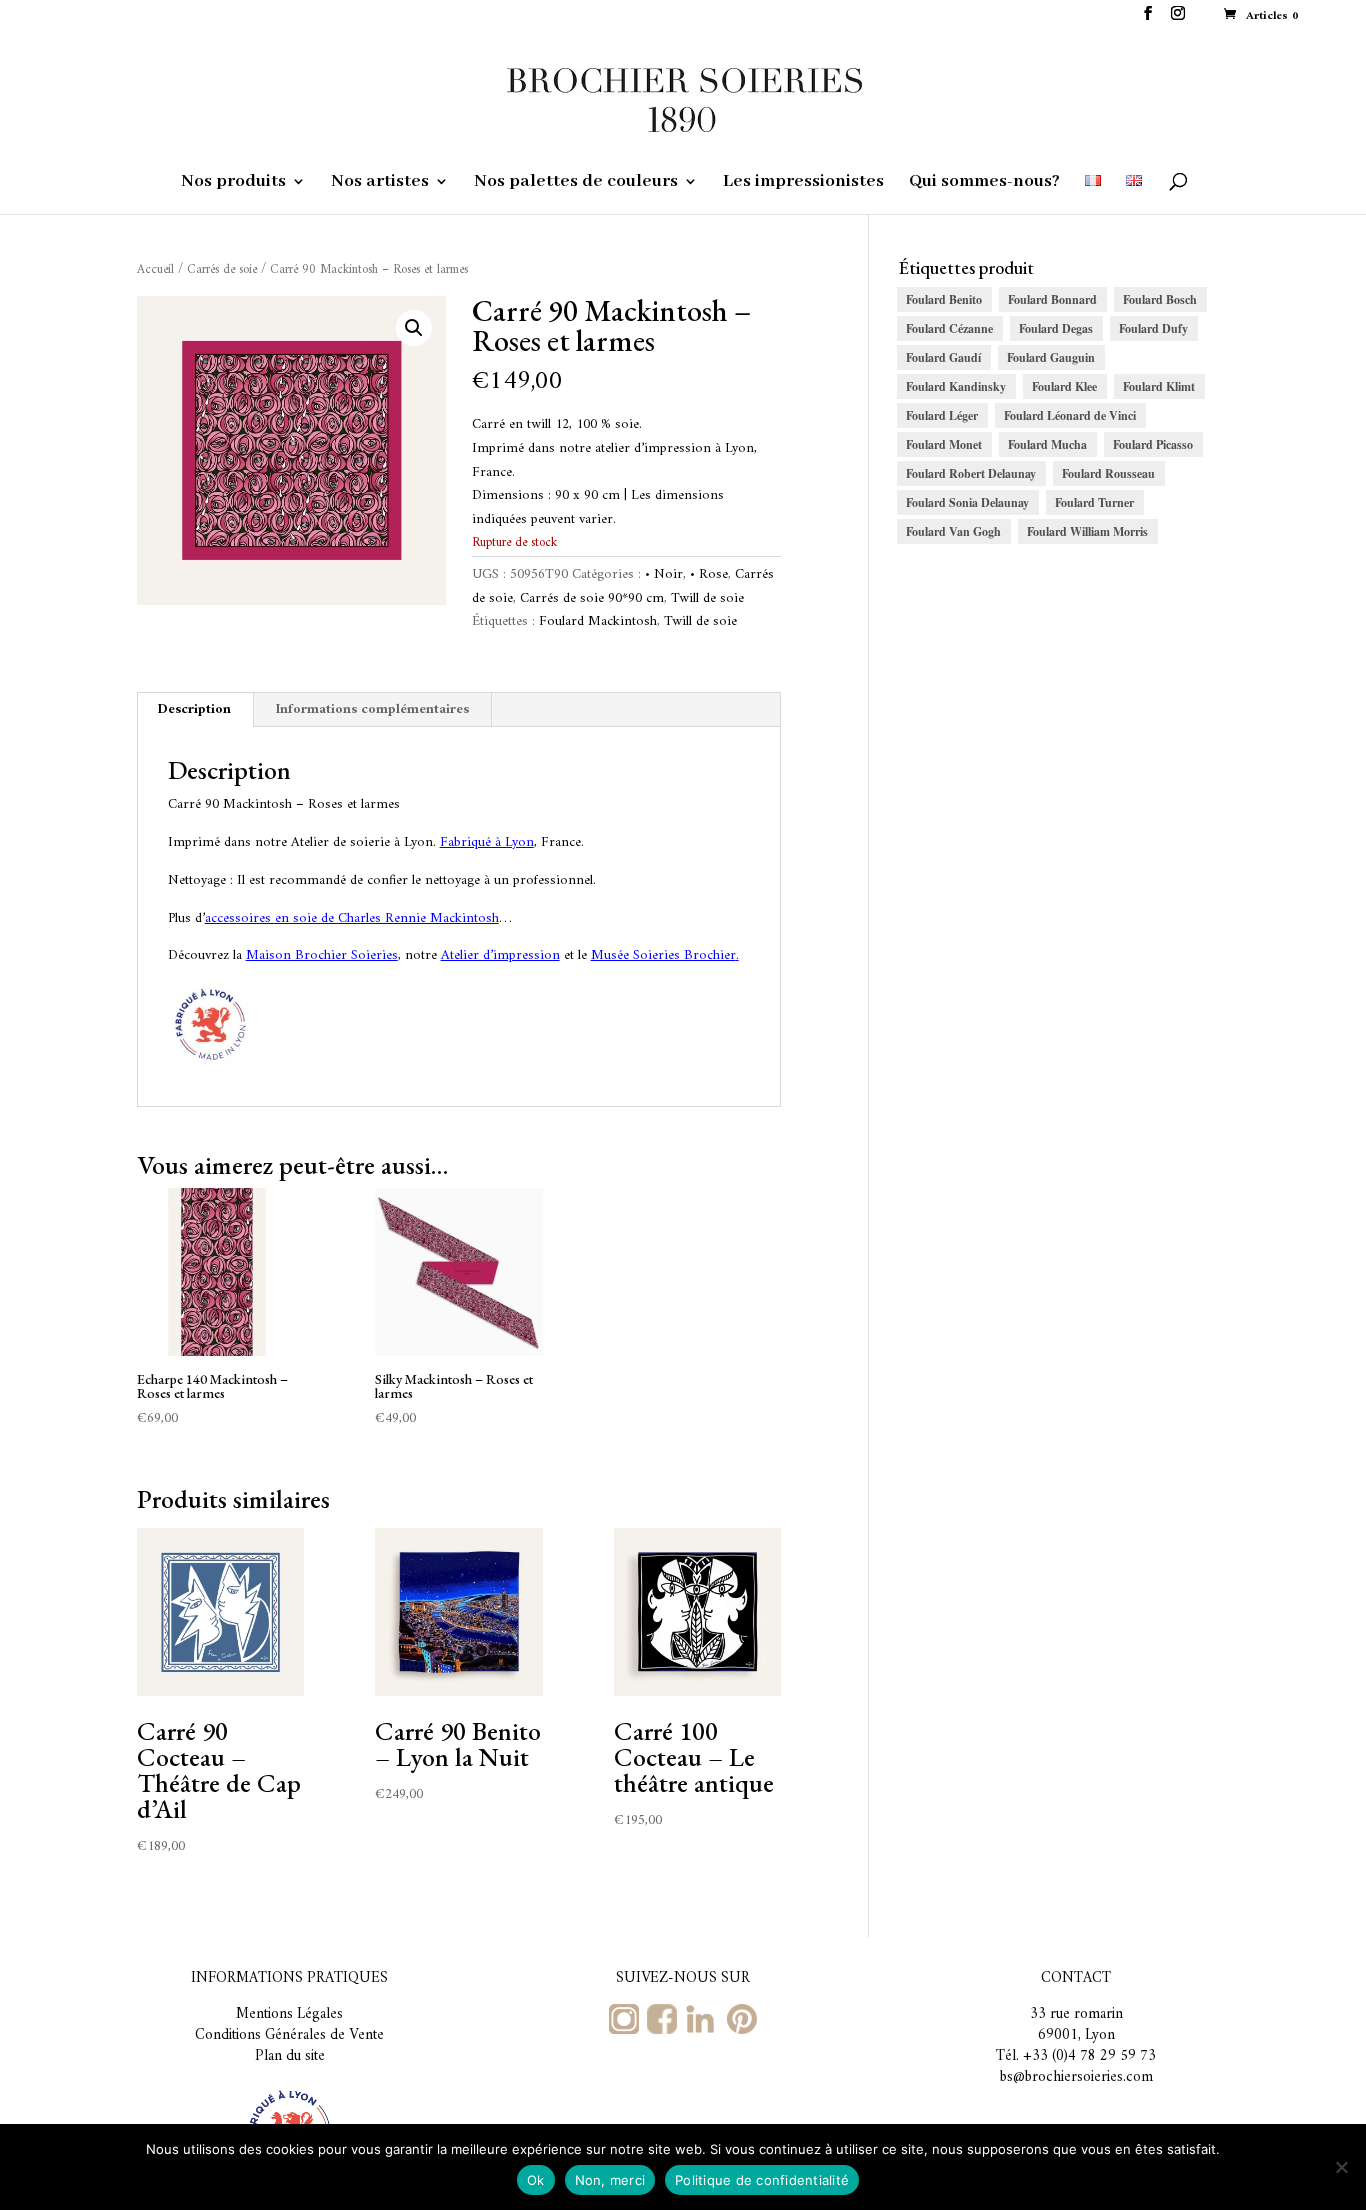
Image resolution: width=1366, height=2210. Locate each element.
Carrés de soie (222, 270)
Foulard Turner (1094, 502)
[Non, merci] (1341, 2167)
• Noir (664, 574)
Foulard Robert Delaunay (971, 473)
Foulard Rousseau (1108, 473)
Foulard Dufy (1153, 328)
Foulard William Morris (1087, 531)
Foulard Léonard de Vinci (1070, 415)
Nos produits (233, 183)
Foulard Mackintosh (598, 621)
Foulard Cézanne (949, 328)
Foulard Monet (944, 444)
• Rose (709, 574)
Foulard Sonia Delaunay (967, 502)
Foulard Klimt (1159, 386)
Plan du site (290, 2056)
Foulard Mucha (1047, 444)
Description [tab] (194, 709)
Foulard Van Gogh (953, 531)
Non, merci (610, 2180)
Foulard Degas (1056, 328)
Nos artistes (380, 183)
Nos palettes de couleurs (576, 183)
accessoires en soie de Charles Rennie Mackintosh (352, 918)
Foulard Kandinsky (956, 386)
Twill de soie (707, 598)
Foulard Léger (942, 415)
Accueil (155, 270)
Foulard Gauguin (1051, 357)
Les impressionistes (803, 183)
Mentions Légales (289, 2014)
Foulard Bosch (1160, 299)
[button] (414, 328)
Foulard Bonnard (1052, 299)
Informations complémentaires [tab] (372, 709)
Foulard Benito (944, 299)
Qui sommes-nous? (984, 183)
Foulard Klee (1064, 386)
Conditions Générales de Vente (289, 2035)
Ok (536, 2180)
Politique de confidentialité (762, 2180)
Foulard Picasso (1153, 444)
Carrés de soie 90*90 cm (592, 598)
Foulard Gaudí (943, 357)
